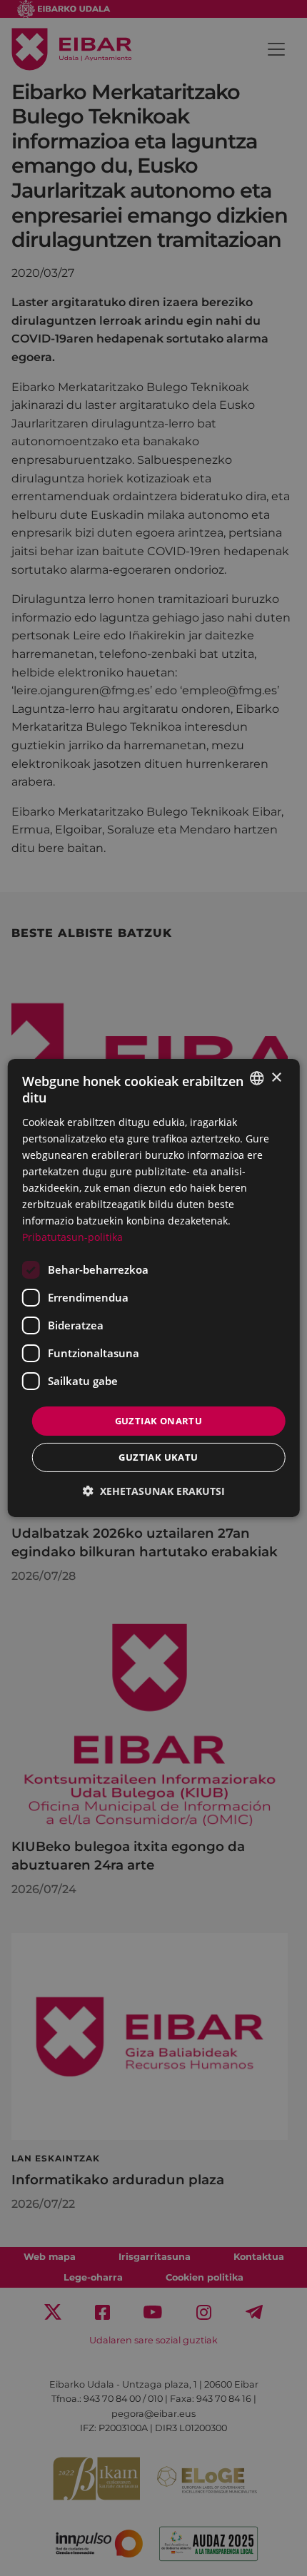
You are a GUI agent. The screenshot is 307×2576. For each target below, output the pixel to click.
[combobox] (256, 1078)
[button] (154, 1491)
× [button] (276, 1077)
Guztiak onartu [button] (159, 1420)
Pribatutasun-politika (72, 1237)
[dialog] (154, 1288)
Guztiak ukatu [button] (158, 1457)
